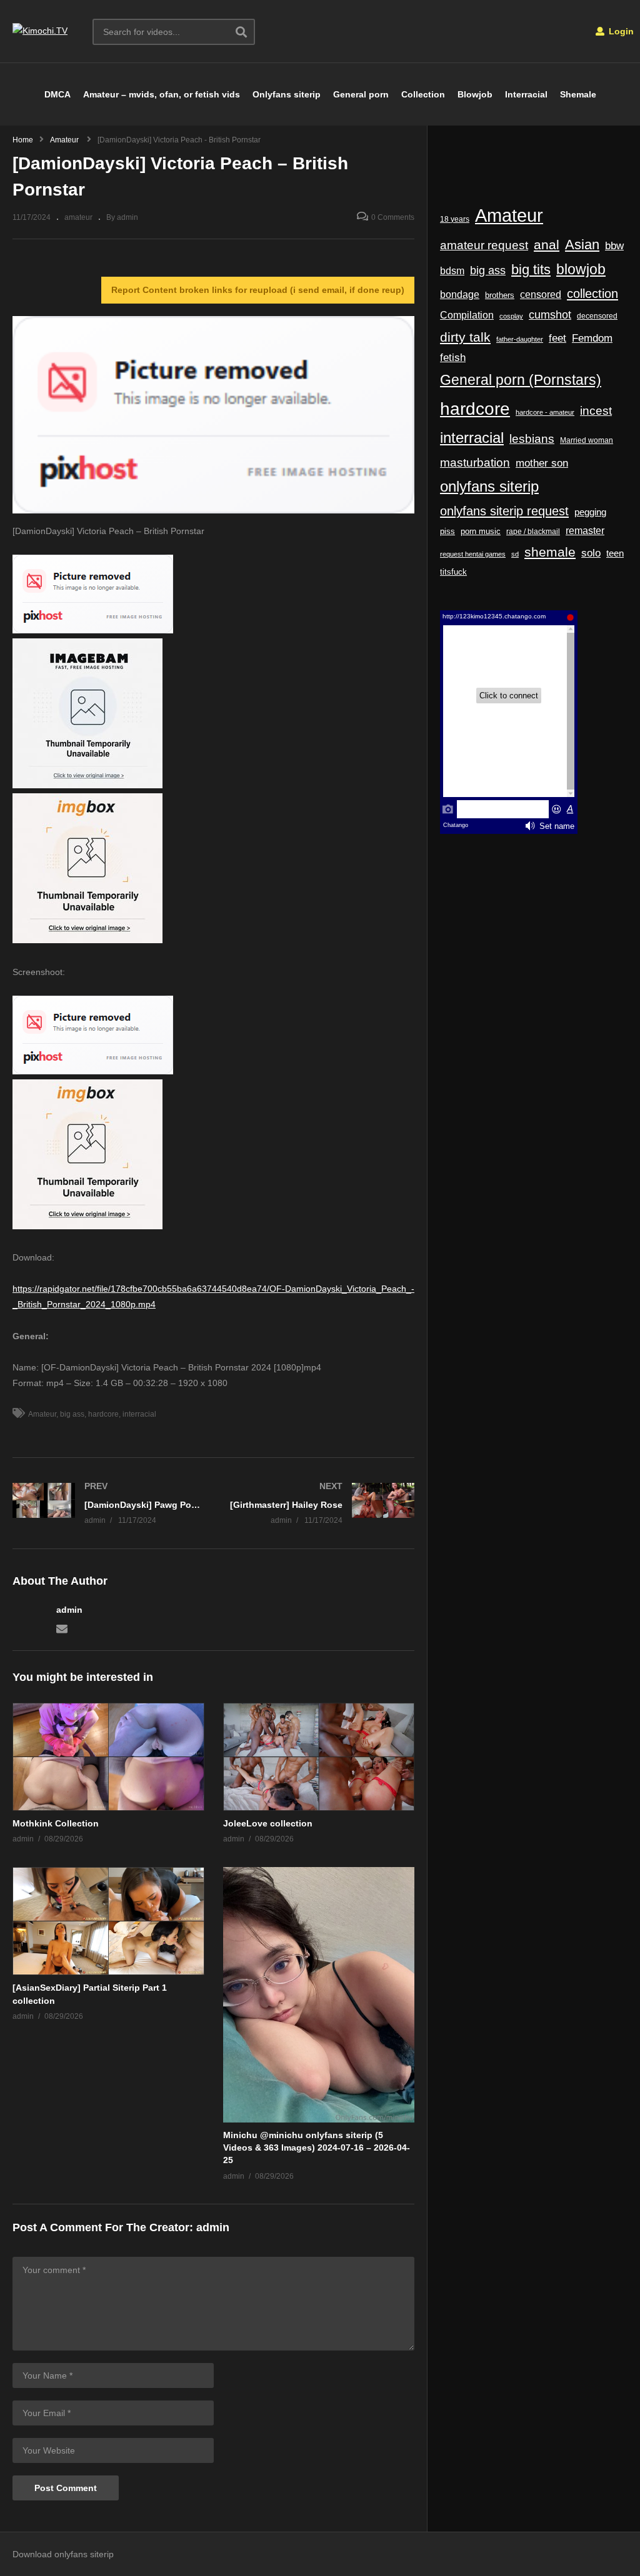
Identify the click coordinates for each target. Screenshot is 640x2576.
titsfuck (453, 572)
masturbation (475, 462)
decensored (597, 316)
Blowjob (475, 94)
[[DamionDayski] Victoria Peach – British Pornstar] (108, 1757)
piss (447, 531)
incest (596, 411)
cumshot (550, 315)
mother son (542, 463)
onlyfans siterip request (504, 511)
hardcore (103, 1414)
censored (541, 295)
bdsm (452, 270)
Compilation (467, 315)
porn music (481, 531)
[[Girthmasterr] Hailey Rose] (321, 1503)
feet (557, 338)
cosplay (511, 316)
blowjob (581, 269)
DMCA (57, 94)
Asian (582, 245)
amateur (78, 217)
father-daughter (520, 339)
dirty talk (465, 337)
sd (515, 554)
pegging (590, 512)
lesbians (532, 439)
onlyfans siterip (489, 487)
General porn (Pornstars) (521, 380)
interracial (139, 1414)
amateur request (484, 245)
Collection (423, 94)
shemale (550, 552)
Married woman (587, 440)
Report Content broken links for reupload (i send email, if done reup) (258, 290)
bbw (614, 245)
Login (620, 31)
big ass (72, 1414)
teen (615, 553)
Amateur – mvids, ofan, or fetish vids (162, 94)
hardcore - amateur (545, 412)
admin (69, 1610)
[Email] (62, 1628)
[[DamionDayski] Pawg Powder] (107, 1503)
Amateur (42, 1414)
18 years (455, 219)
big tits (531, 270)
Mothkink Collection (56, 1823)
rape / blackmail (533, 531)
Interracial (526, 94)
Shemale (578, 94)
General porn (361, 94)
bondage (460, 295)
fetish (453, 358)
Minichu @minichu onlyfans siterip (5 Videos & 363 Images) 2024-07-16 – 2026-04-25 (317, 2148)
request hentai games (473, 554)
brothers (500, 295)
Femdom (592, 338)
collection (592, 294)
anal (547, 245)
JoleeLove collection (268, 1823)
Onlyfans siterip (287, 94)
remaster (585, 531)
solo (591, 553)
